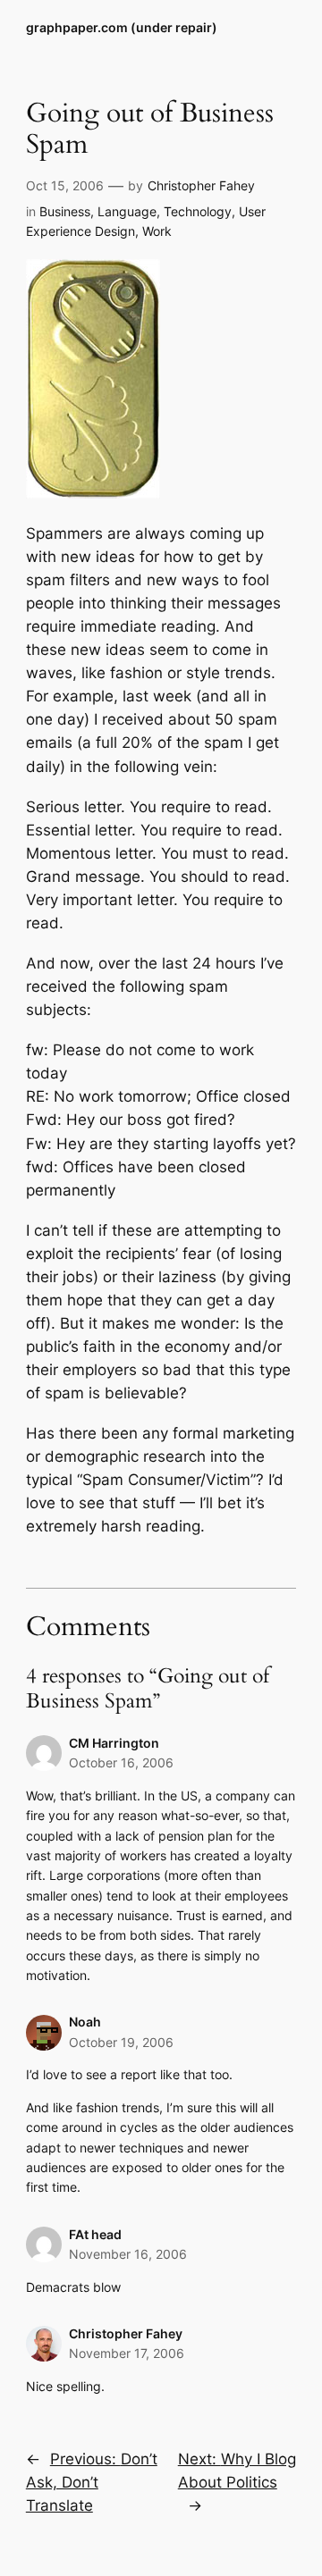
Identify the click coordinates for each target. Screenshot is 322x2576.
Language (127, 211)
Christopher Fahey (201, 185)
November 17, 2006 (127, 2353)
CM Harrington (114, 1743)
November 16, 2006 (128, 2254)
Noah (85, 2022)
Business (65, 211)
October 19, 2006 (121, 2042)
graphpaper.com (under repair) (122, 27)
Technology (198, 211)
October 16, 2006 (121, 1762)
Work (157, 231)
